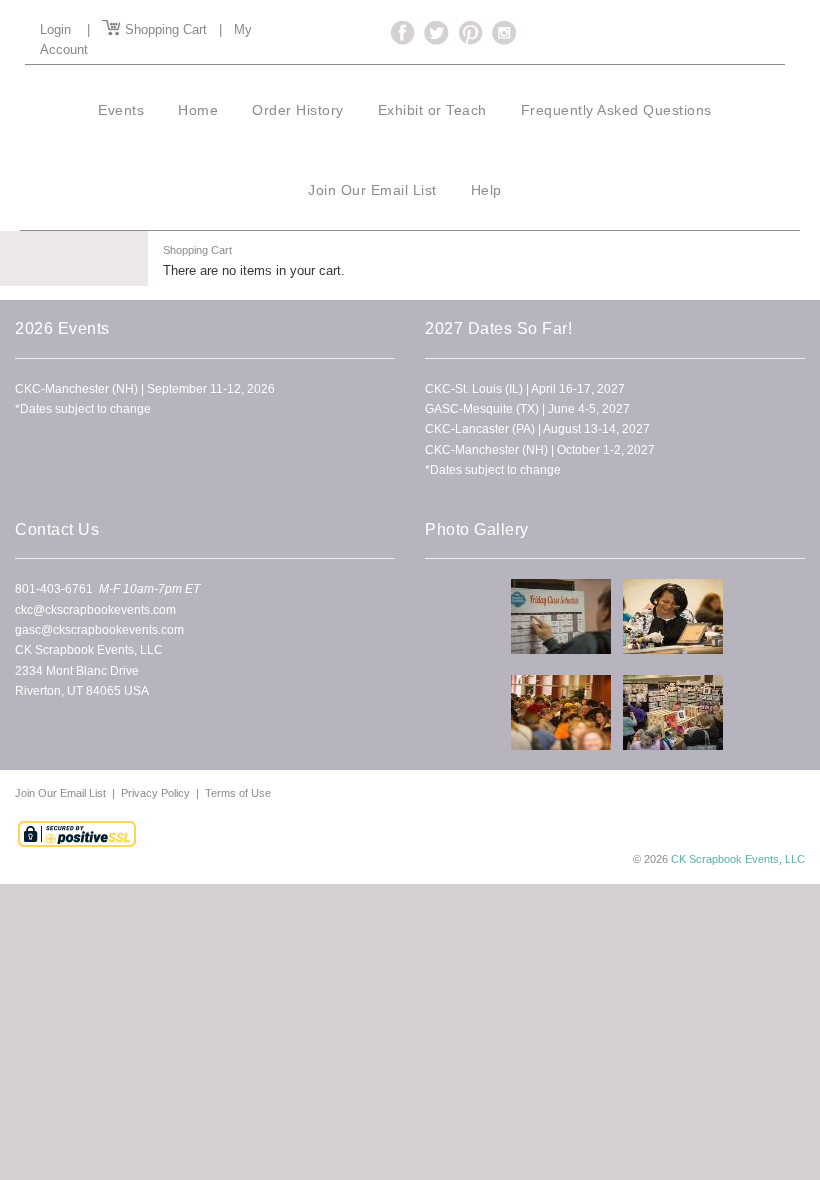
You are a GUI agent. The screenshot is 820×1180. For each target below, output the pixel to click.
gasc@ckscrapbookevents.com (99, 630)
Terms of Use (238, 793)
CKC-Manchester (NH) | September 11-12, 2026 (145, 389)
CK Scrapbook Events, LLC (738, 859)
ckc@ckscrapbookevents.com (95, 610)
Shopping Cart (164, 29)
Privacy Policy (155, 793)
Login (55, 29)
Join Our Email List (62, 793)
